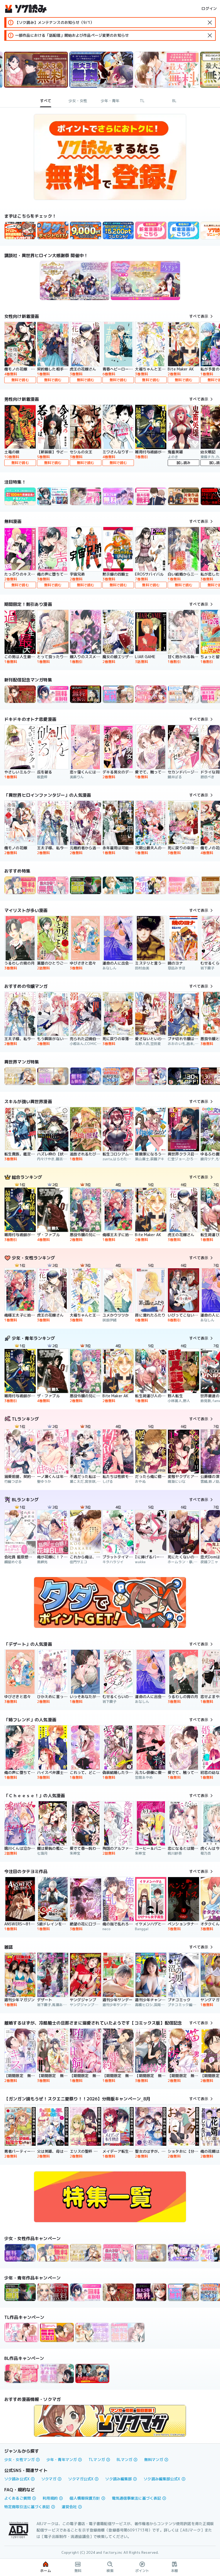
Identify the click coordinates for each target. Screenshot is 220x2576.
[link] (53, 230)
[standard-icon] (210, 23)
